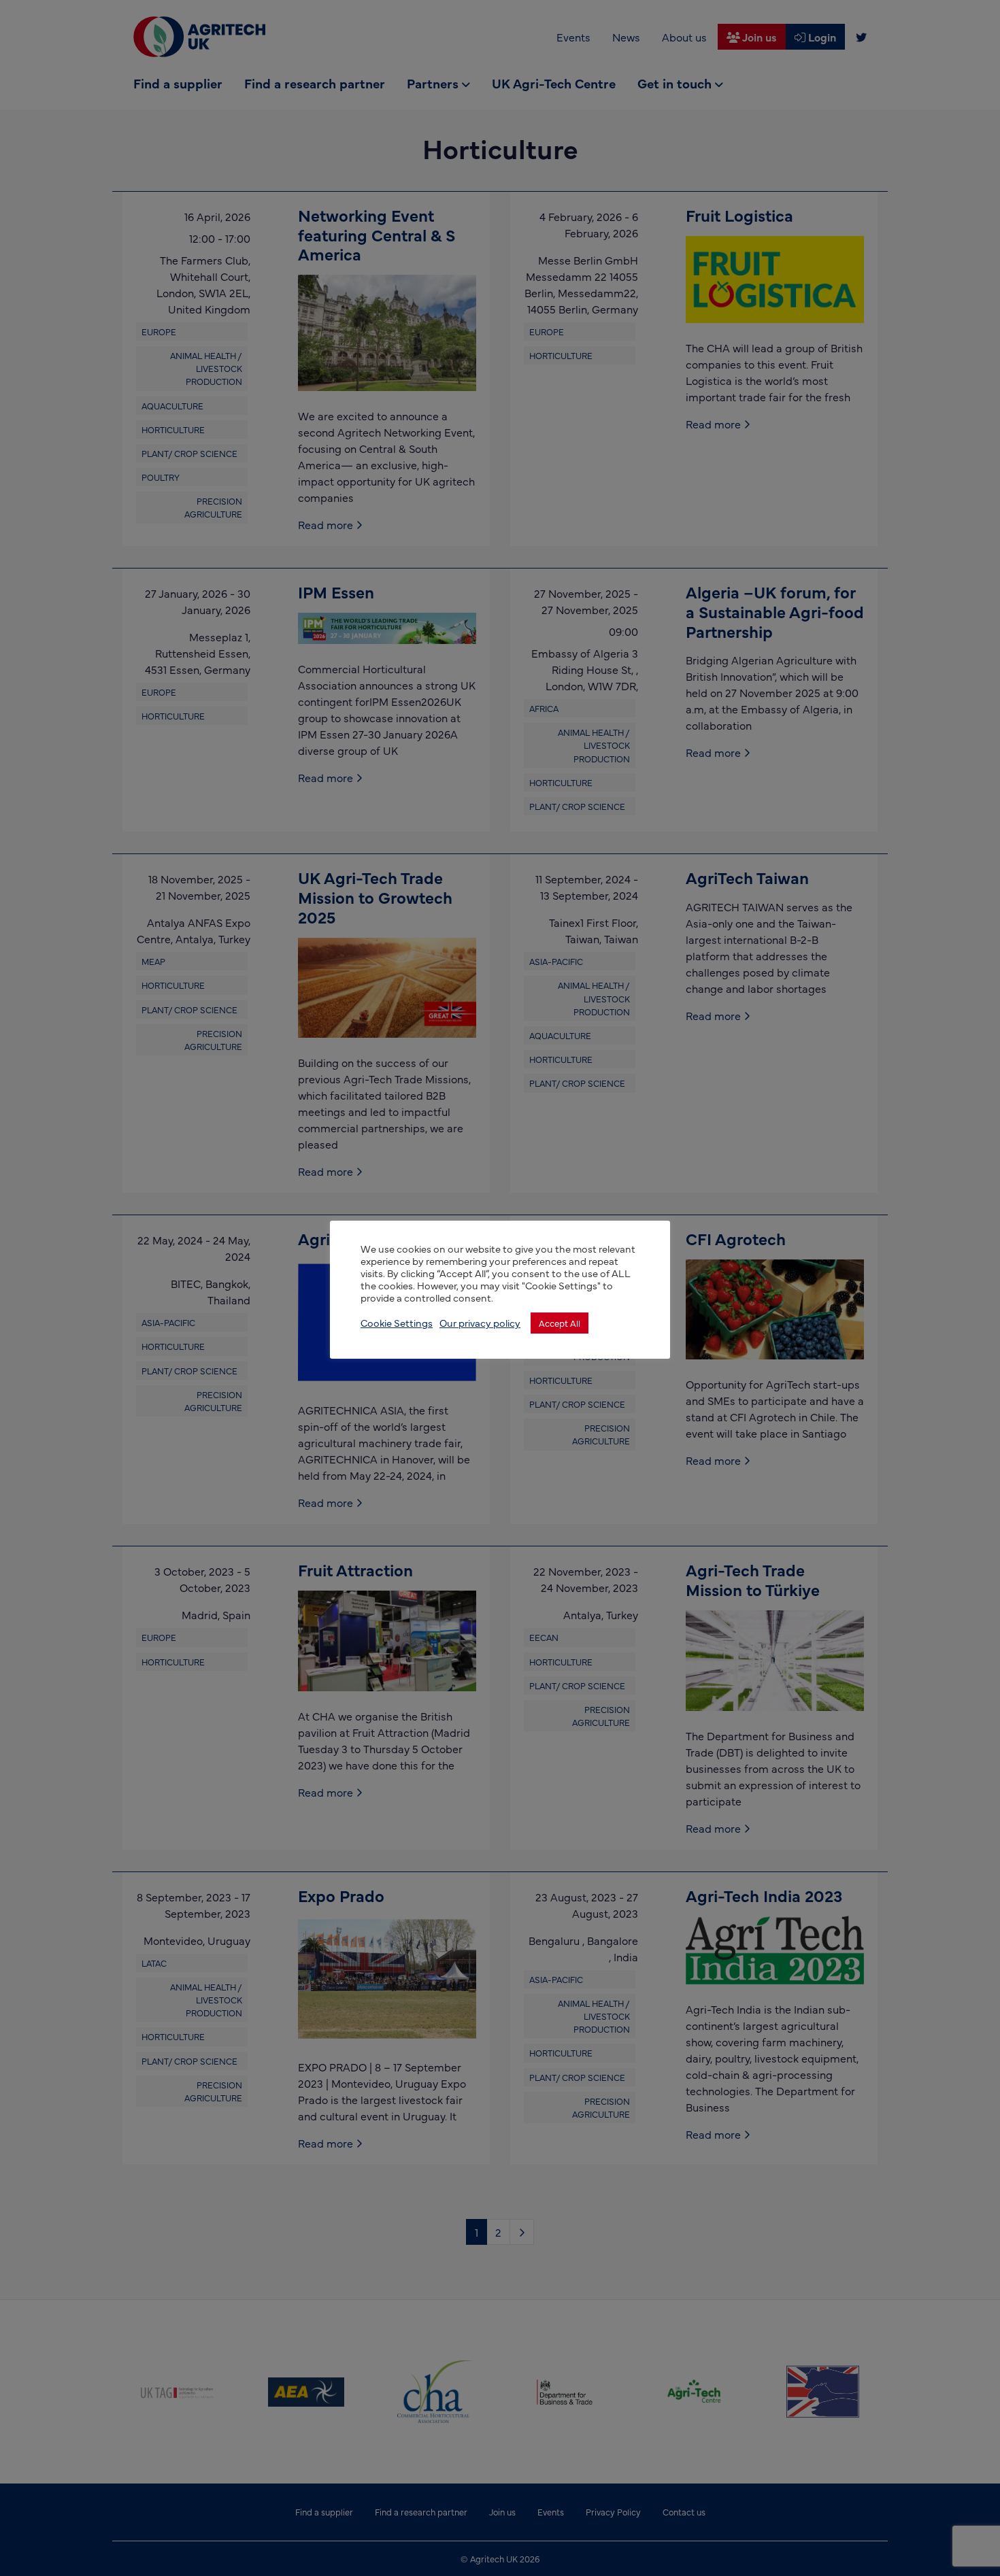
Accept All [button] (560, 1323)
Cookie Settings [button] (397, 1323)
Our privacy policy (480, 1323)
